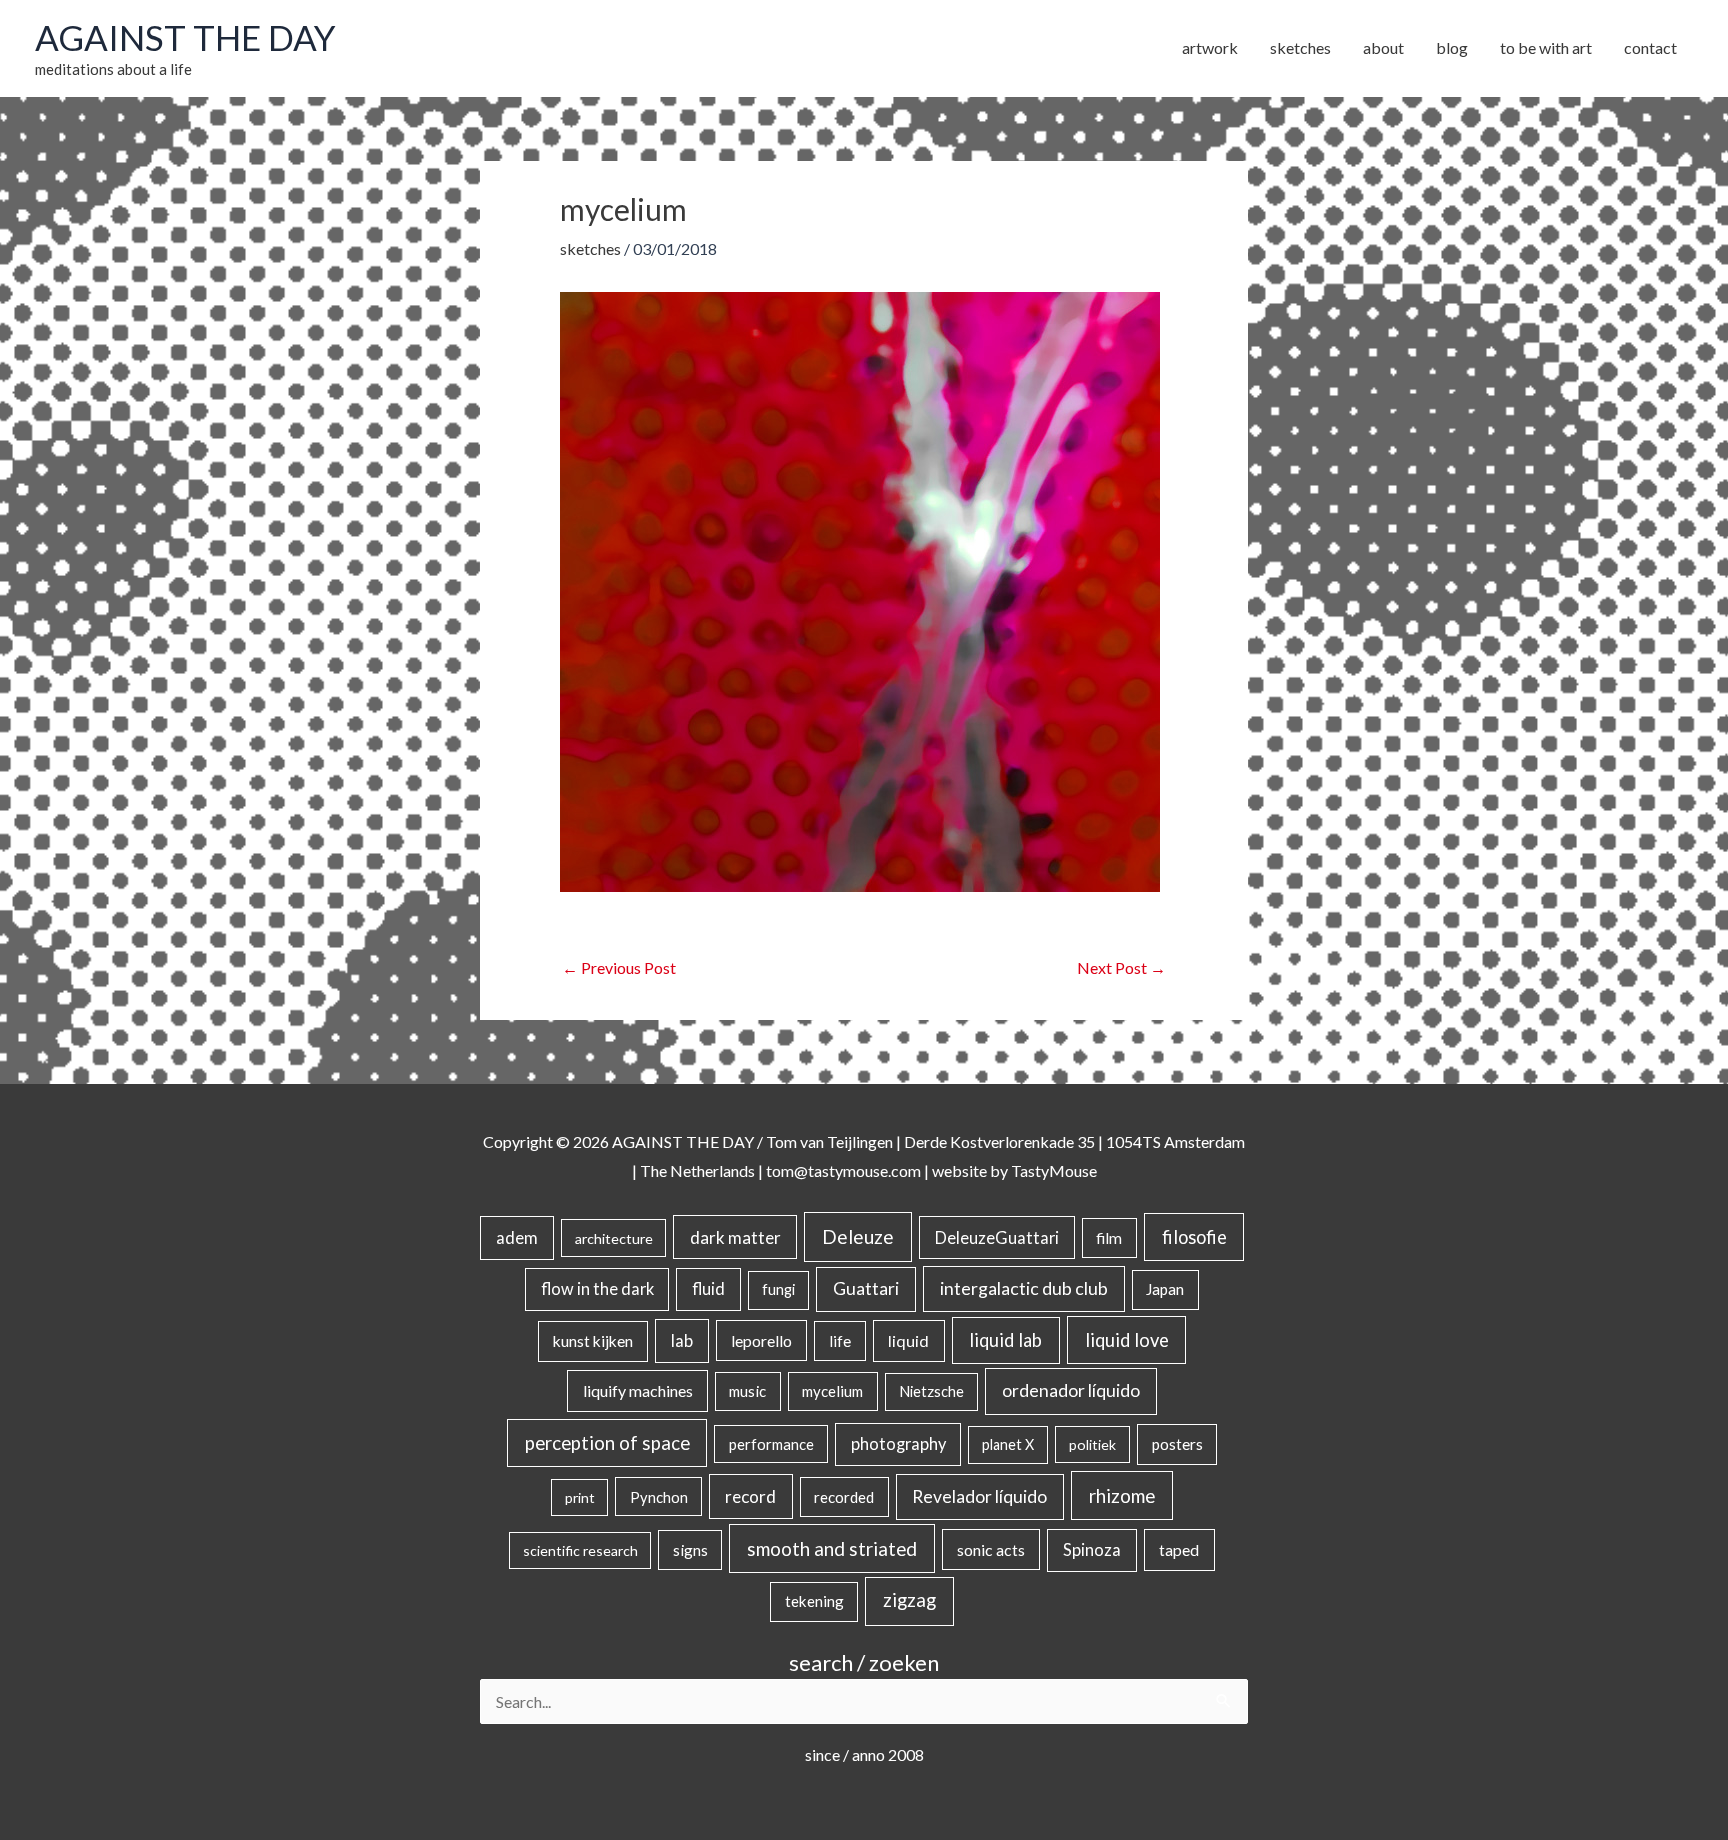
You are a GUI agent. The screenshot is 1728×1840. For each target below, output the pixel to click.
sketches (590, 248)
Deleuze (858, 1236)
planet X (1008, 1444)
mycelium (832, 1391)
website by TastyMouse (1014, 1170)
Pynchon (659, 1497)
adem (517, 1238)
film (1109, 1238)
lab (682, 1341)
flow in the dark (597, 1288)
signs (690, 1550)
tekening (814, 1601)
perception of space (607, 1442)
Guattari (866, 1288)
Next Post (1121, 967)
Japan (1165, 1289)
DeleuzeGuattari (997, 1237)
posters (1177, 1444)
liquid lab (1005, 1340)
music (747, 1391)
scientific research (580, 1550)
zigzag (909, 1600)
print (580, 1497)
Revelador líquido (979, 1496)
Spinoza (1092, 1550)
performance (771, 1444)
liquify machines (638, 1390)
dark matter (735, 1237)
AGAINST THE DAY (185, 37)
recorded (844, 1497)
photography (898, 1444)
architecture (614, 1238)
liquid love (1127, 1340)
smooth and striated (832, 1549)
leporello (761, 1340)
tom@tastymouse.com (843, 1170)
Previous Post (619, 967)
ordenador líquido (1071, 1390)
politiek (1092, 1444)
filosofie (1194, 1237)
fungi (778, 1289)
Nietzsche (931, 1391)
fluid (708, 1288)
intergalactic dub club (1024, 1288)
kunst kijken (593, 1341)
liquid (908, 1340)
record (750, 1496)
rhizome (1122, 1495)
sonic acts (991, 1549)
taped (1179, 1549)
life (840, 1341)
